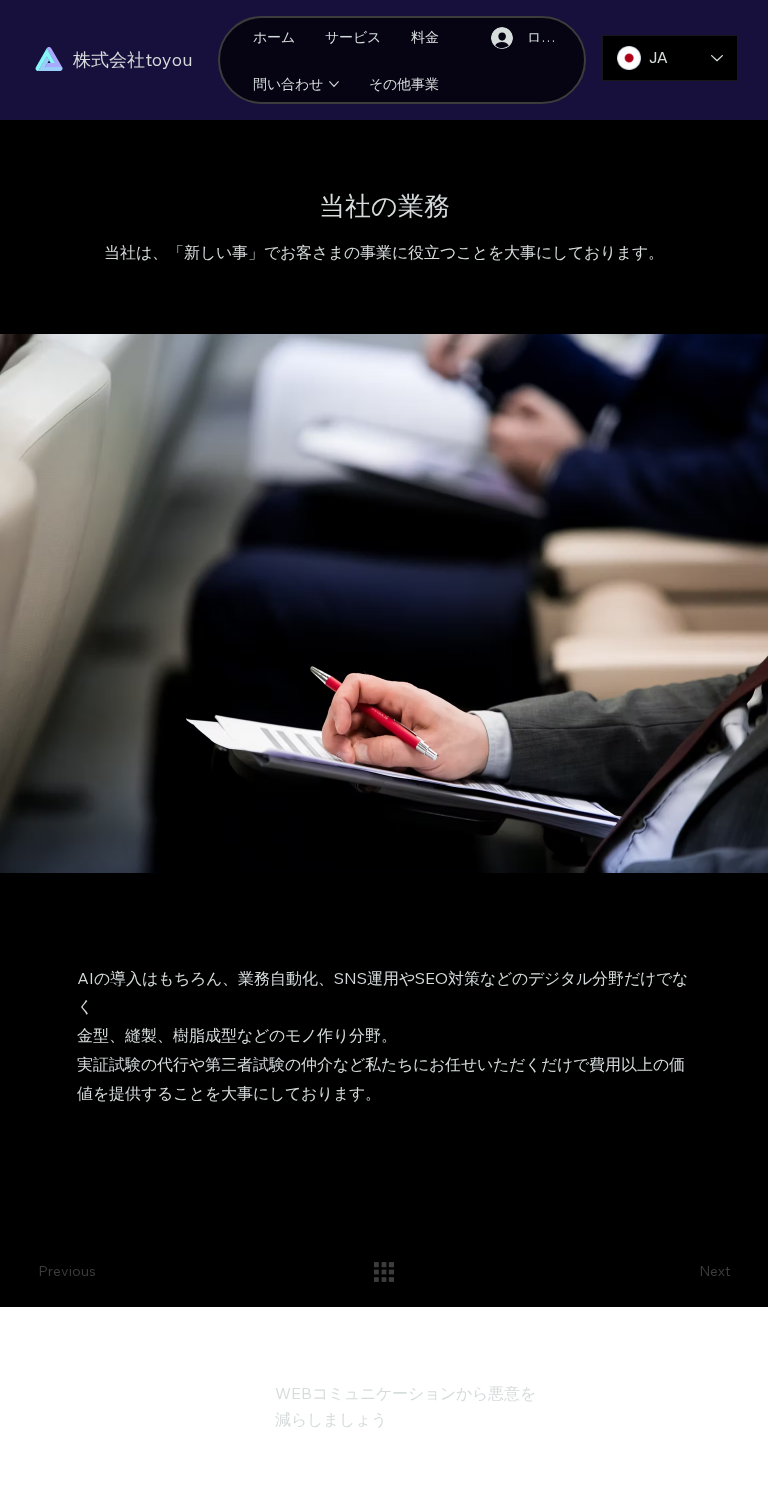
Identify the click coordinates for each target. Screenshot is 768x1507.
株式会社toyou (133, 59)
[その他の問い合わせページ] (334, 84)
